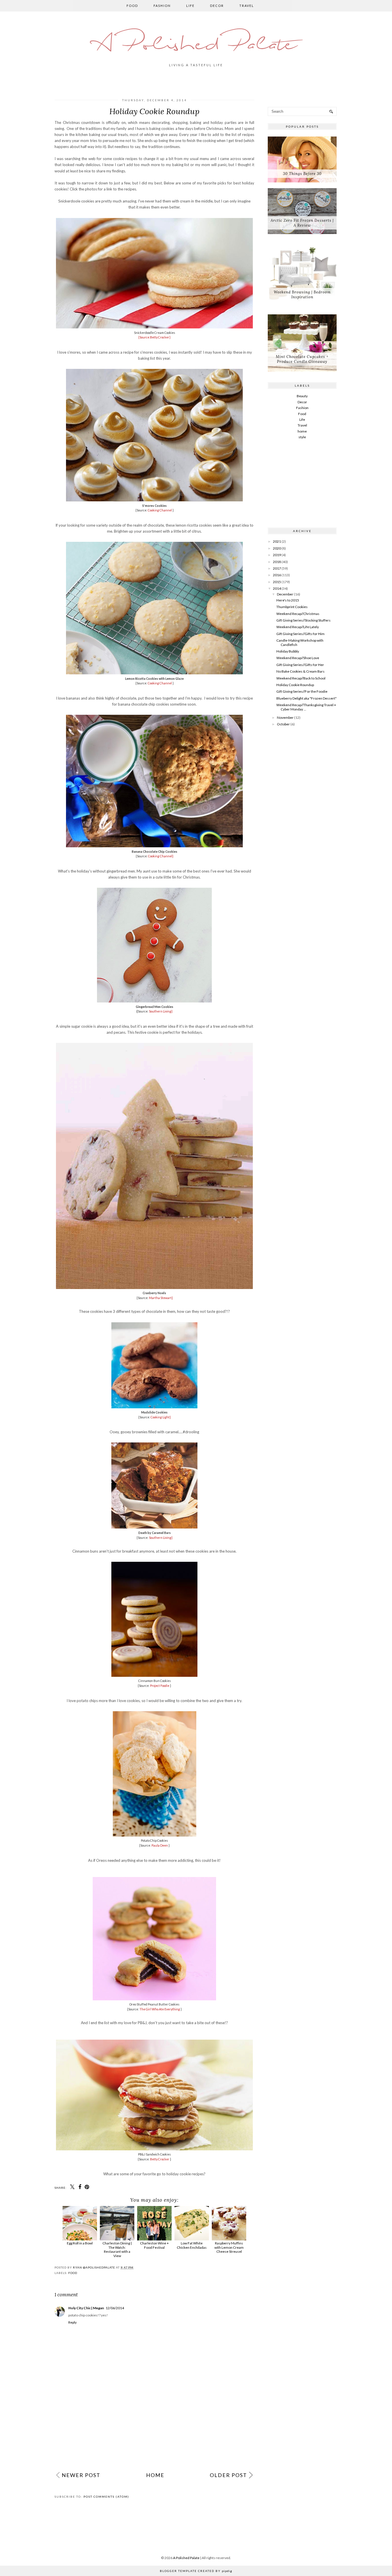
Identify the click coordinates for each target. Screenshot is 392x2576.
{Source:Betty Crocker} (154, 337)
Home (155, 2475)
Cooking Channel (160, 510)
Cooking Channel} (161, 856)
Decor (217, 6)
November (285, 717)
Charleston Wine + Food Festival (154, 2245)
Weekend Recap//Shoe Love (298, 658)
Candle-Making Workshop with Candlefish (300, 642)
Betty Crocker (160, 2159)
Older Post (228, 2475)
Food (132, 6)
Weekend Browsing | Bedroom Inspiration (302, 295)
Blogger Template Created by (196, 2571)
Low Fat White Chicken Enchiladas (192, 2245)
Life (190, 6)
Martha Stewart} (161, 1298)
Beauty (302, 396)
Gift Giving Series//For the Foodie (302, 691)
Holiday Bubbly (288, 651)
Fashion (162, 6)
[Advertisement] (154, 2425)
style (302, 437)
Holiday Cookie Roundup (295, 685)
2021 (277, 541)
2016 (277, 575)
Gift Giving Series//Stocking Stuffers (303, 620)
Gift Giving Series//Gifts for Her (300, 665)
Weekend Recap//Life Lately (298, 627)
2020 (277, 548)
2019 (277, 555)
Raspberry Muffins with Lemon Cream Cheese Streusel (229, 2247)
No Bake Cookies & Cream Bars (300, 671)
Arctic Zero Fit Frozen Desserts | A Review (302, 223)
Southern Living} (161, 1011)
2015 (277, 582)
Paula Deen (160, 1845)
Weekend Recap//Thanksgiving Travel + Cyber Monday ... (306, 707)
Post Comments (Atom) (106, 2497)
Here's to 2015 (288, 600)
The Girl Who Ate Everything (160, 2009)
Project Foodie (160, 1686)
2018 (277, 562)
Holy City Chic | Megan (86, 2308)
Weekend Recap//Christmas (298, 614)
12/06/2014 (115, 2308)
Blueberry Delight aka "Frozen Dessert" (306, 698)
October (283, 724)
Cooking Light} (161, 1417)
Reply (72, 2322)
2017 (277, 568)
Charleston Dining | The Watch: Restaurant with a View (117, 2249)
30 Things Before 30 (302, 174)
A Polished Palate (196, 45)
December (285, 594)
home (302, 431)
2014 (277, 588)
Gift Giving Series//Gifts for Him (300, 634)
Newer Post (81, 2475)
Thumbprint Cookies (292, 607)
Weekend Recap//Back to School (301, 678)
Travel (247, 6)
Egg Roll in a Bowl (80, 2243)
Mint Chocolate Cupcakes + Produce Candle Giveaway (302, 359)
